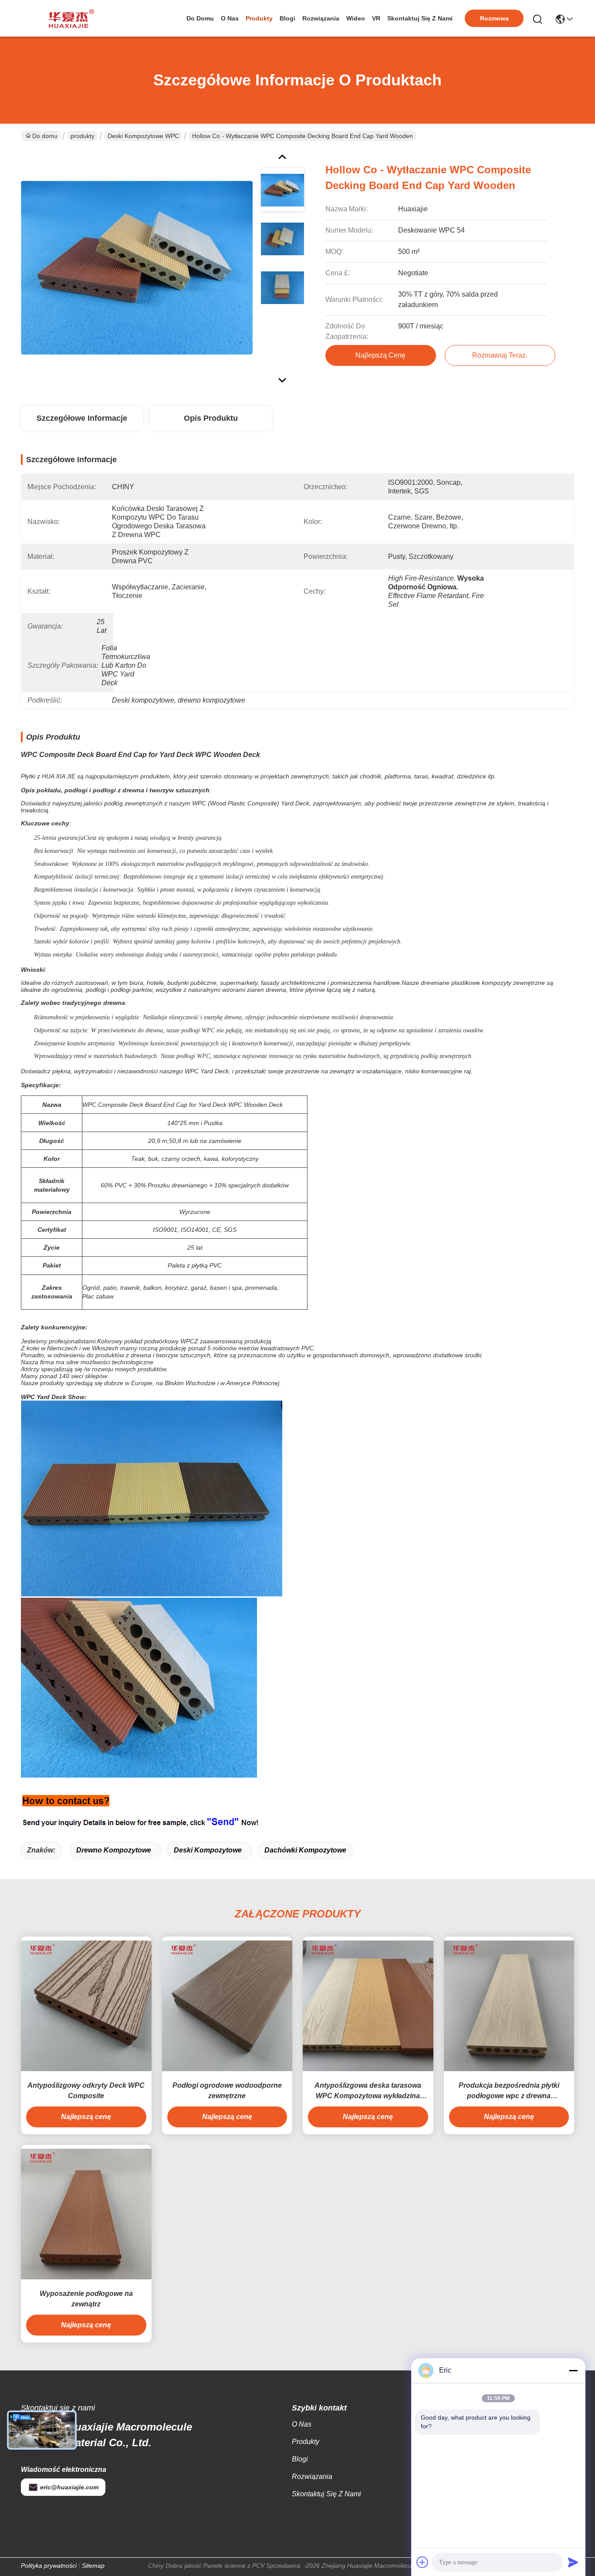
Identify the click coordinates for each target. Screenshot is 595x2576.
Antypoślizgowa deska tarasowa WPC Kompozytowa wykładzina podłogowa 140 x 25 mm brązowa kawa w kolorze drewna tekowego (368, 2091)
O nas (230, 18)
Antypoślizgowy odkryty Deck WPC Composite (86, 2091)
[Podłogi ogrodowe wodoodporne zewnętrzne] (227, 2006)
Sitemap (93, 2566)
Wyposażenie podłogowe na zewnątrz (86, 2299)
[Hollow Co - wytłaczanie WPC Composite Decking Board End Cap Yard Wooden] (137, 267)
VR (376, 18)
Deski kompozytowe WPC (143, 136)
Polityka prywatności (49, 2566)
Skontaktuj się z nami (420, 18)
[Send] (573, 2562)
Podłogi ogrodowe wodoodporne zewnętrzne (227, 2091)
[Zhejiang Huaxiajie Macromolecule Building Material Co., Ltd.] (69, 18)
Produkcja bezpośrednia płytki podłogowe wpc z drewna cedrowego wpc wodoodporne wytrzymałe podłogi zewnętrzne (509, 2091)
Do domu (200, 18)
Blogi (287, 18)
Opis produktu (211, 418)
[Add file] (423, 2562)
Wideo (356, 18)
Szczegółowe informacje (82, 418)
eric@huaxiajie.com (69, 2487)
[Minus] (573, 2370)
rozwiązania (321, 18)
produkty (259, 18)
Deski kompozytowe (208, 1850)
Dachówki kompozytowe (305, 1850)
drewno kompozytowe (114, 1850)
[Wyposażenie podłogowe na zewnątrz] (86, 2214)
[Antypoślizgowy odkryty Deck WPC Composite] (86, 2006)
